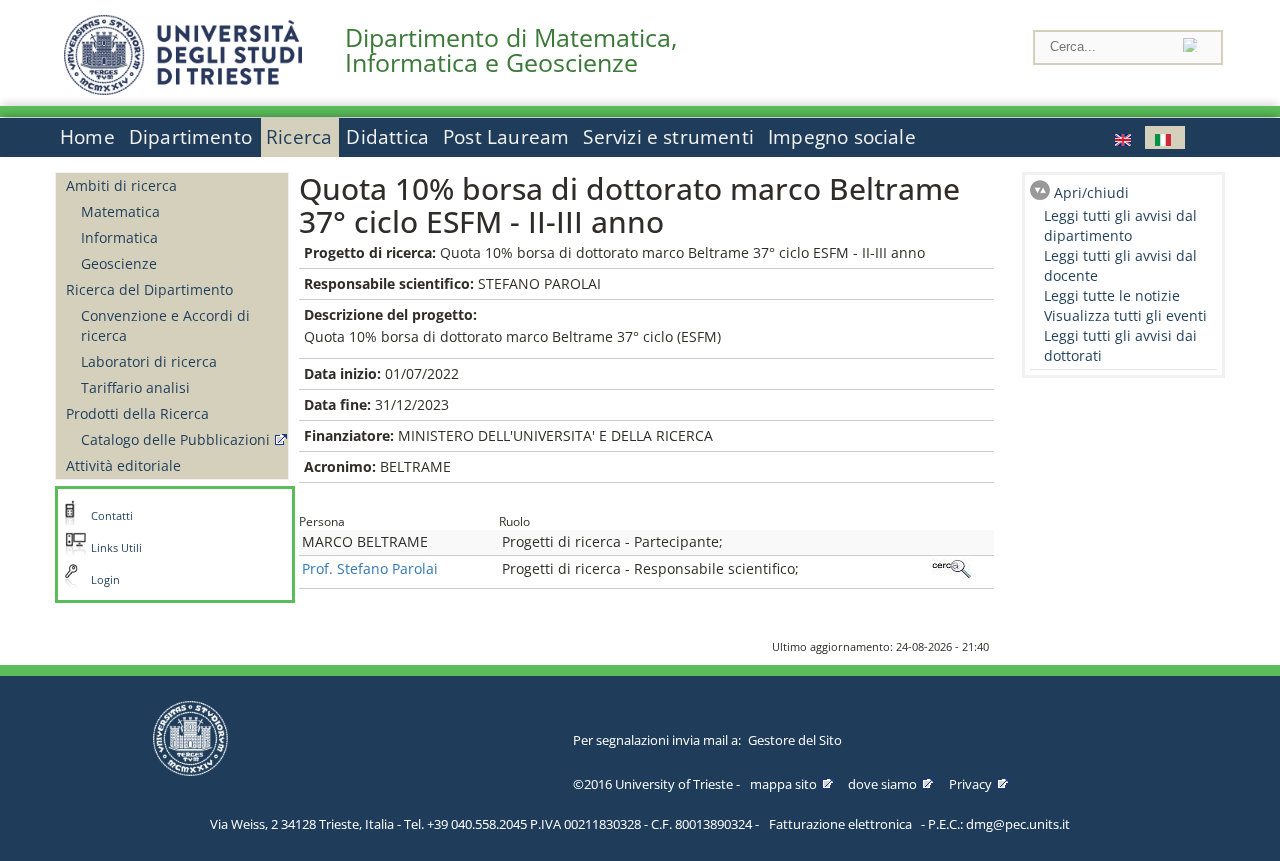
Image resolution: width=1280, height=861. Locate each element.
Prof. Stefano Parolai (370, 568)
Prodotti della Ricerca (137, 413)
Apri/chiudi (1091, 192)
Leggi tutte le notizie (1112, 295)
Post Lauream (506, 137)
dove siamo (882, 784)
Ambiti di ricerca (121, 185)
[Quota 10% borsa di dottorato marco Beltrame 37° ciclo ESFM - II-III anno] (1125, 137)
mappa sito (783, 784)
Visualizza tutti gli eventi (1125, 315)
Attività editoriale (123, 465)
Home (87, 137)
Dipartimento (190, 137)
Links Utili (116, 548)
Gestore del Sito (795, 740)
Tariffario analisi (135, 387)
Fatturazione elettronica (840, 824)
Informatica (119, 237)
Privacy (970, 784)
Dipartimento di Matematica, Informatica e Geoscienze (511, 50)
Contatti (112, 516)
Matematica (120, 211)
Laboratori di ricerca (149, 361)
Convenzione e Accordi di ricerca (165, 325)
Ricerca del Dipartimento (149, 289)
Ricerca (299, 137)
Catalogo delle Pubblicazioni (175, 439)
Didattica (387, 137)
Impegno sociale (842, 137)
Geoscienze (119, 263)
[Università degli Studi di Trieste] (183, 89)
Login (105, 580)
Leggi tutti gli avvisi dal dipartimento (1120, 225)
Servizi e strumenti (668, 137)
